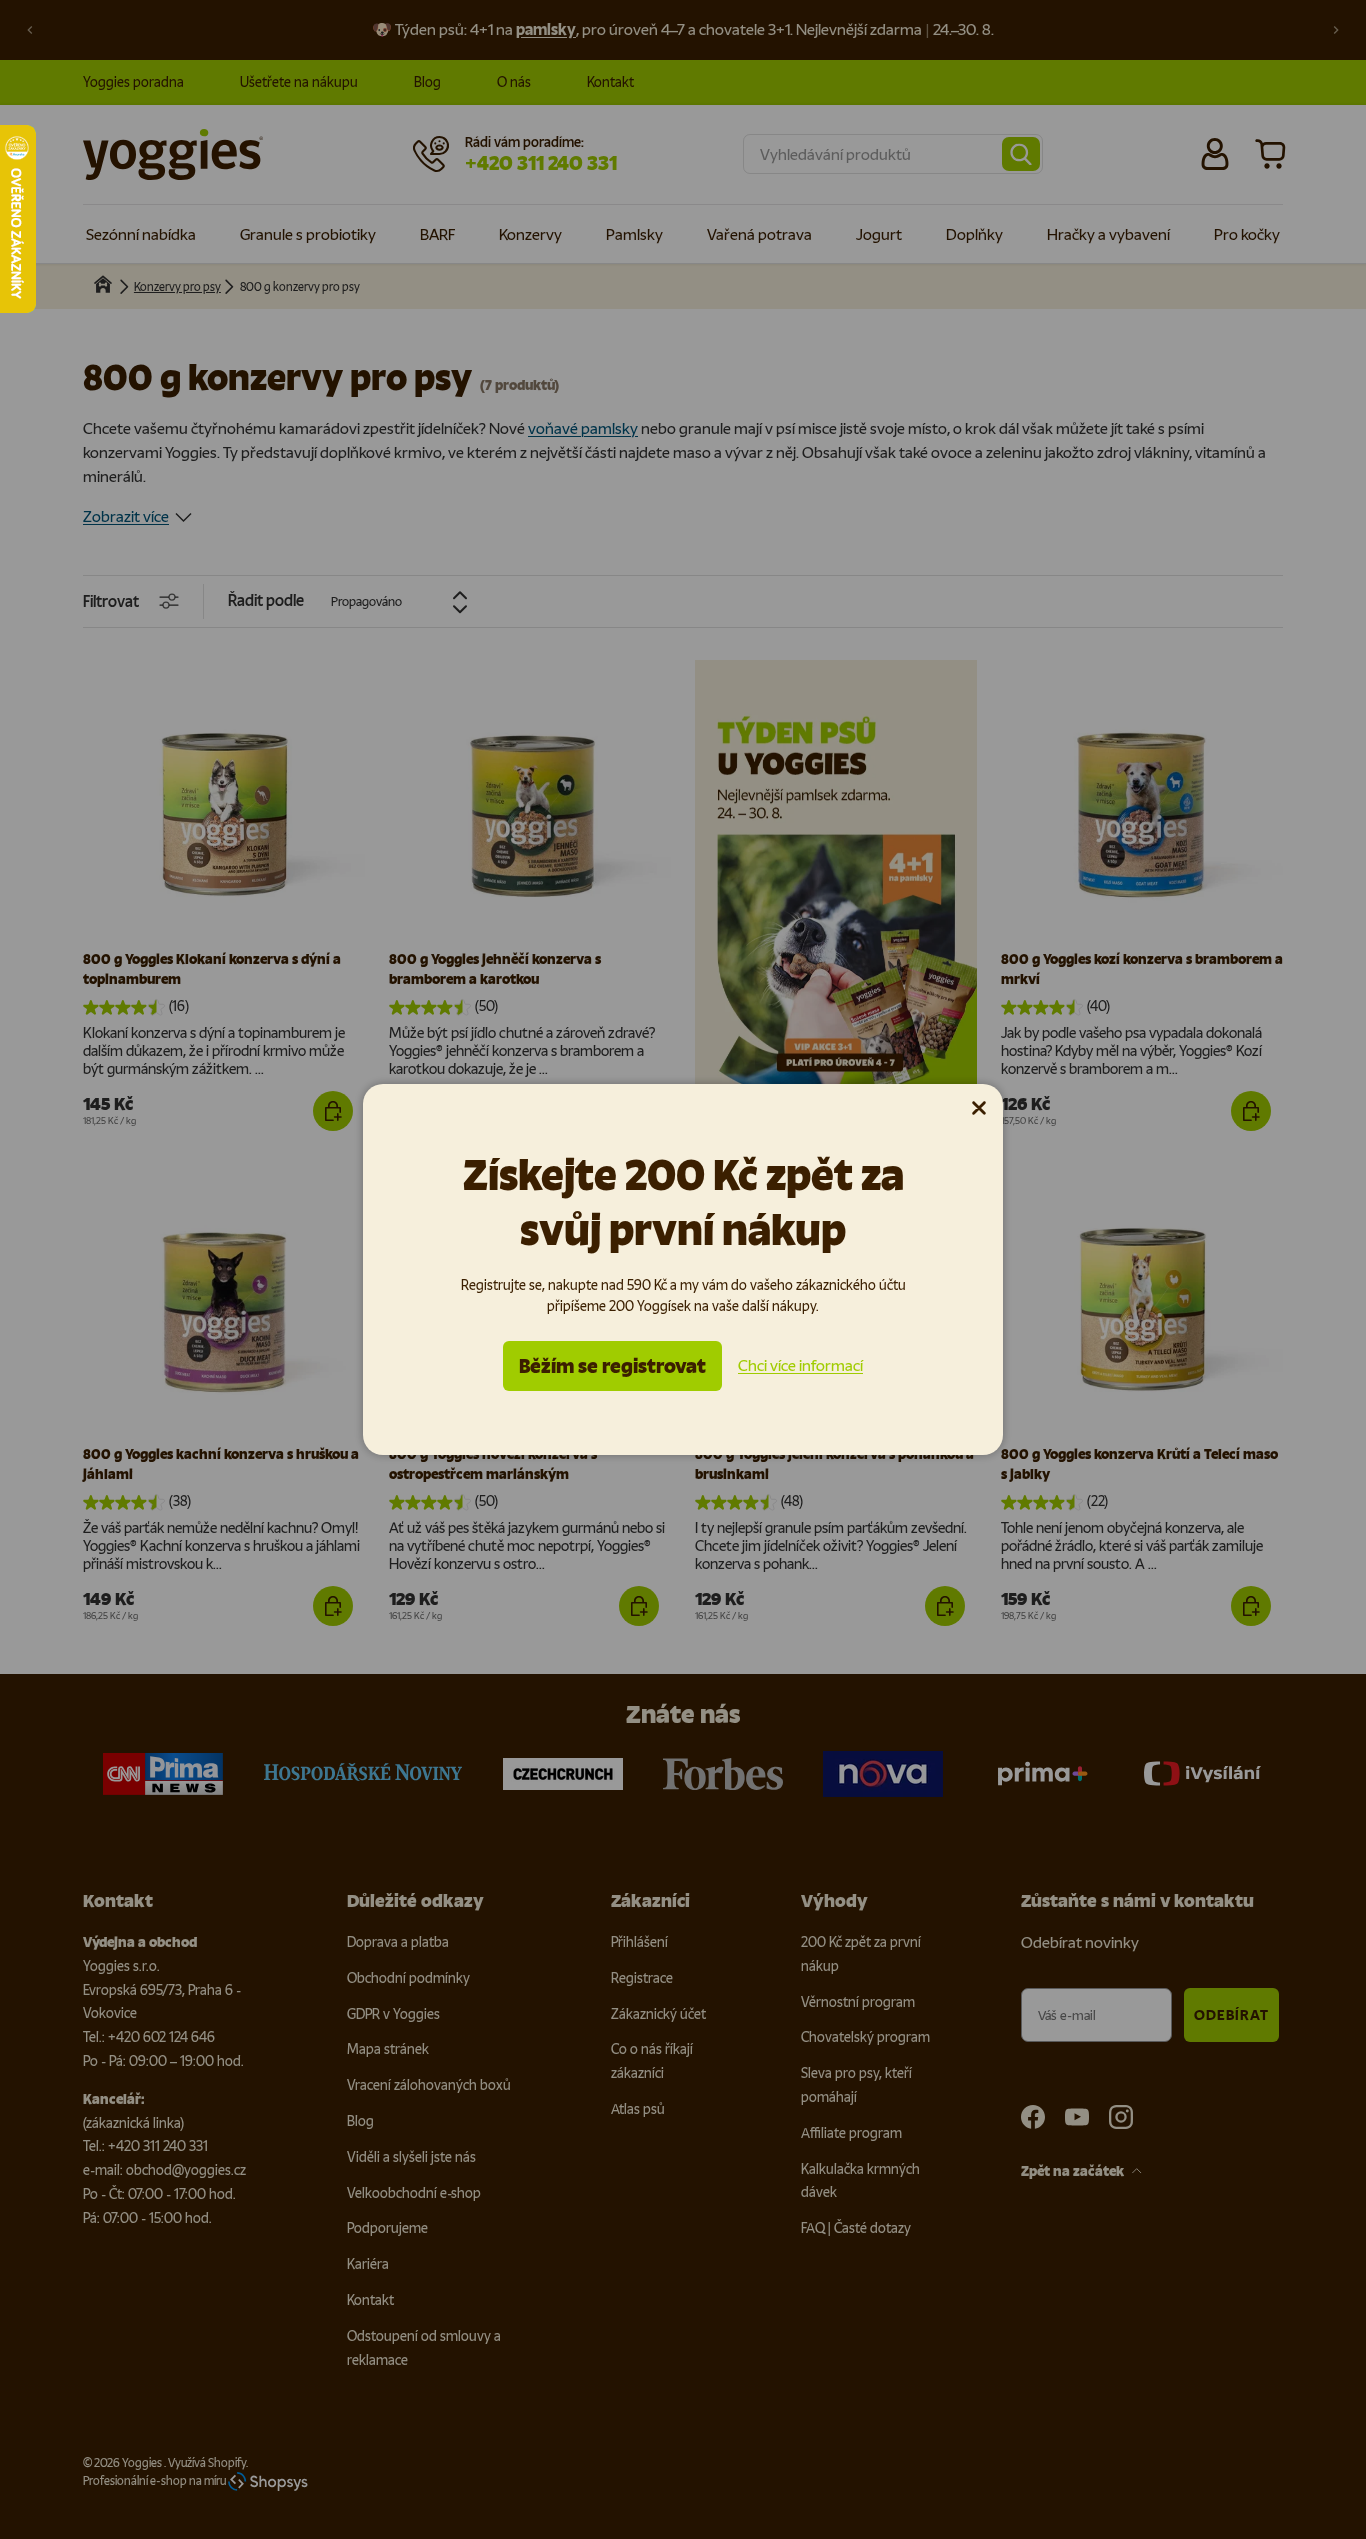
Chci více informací (800, 1365)
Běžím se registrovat (612, 1366)
